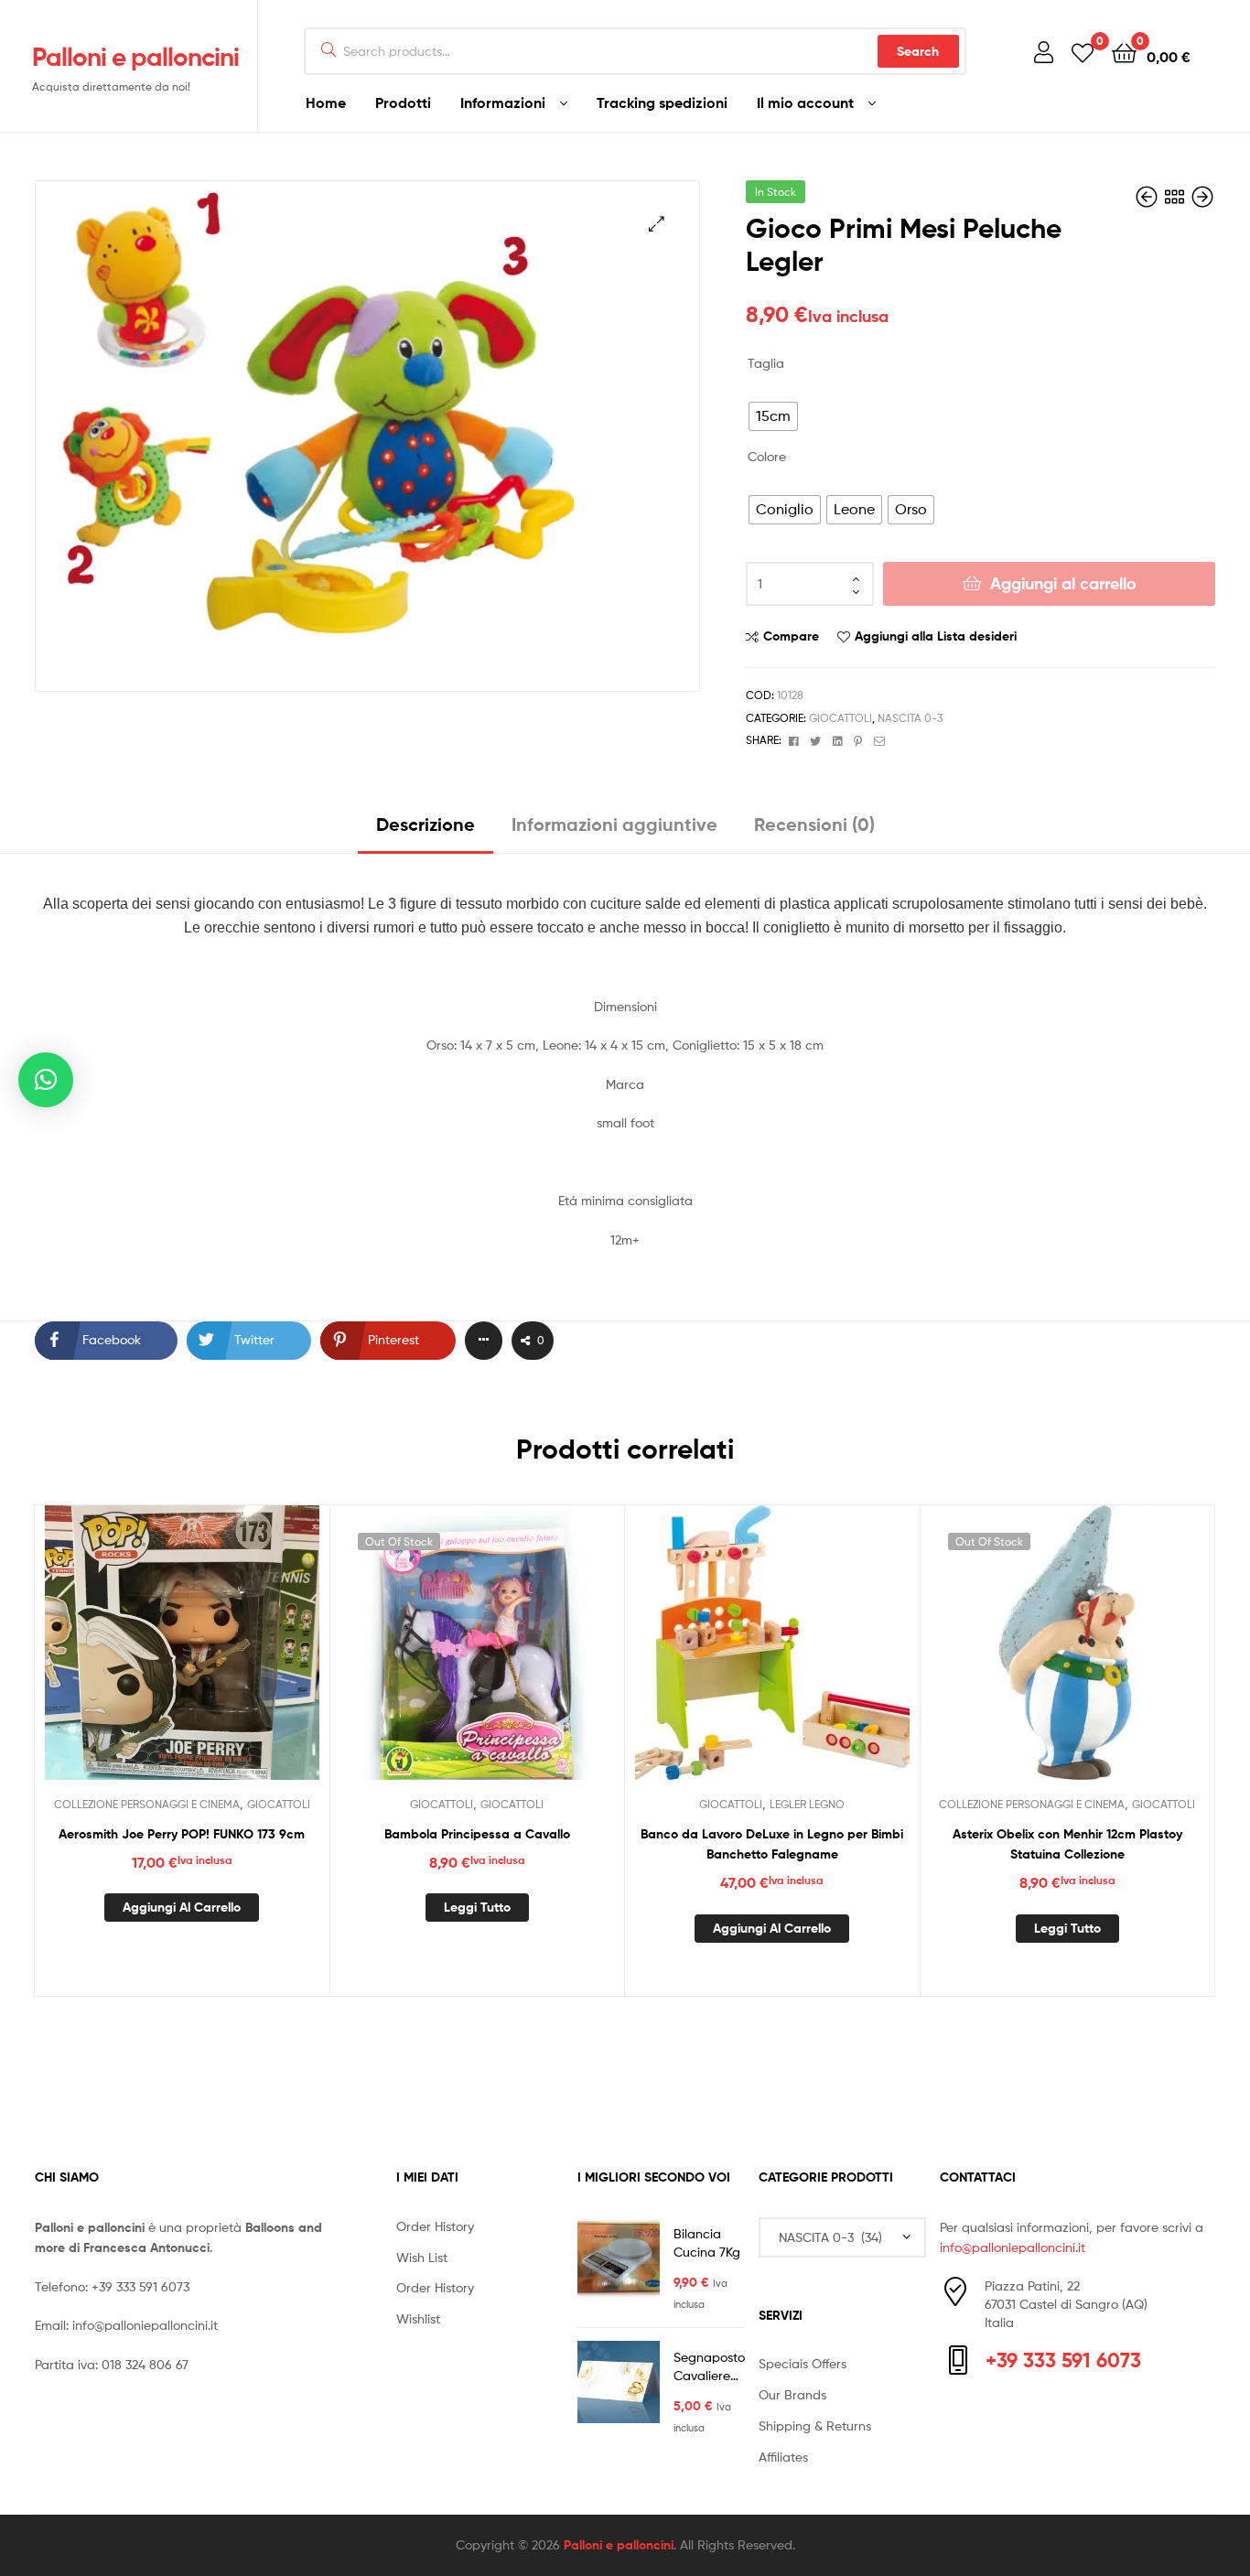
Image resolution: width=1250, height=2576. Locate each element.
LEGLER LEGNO (807, 1804)
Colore (767, 456)
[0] (1083, 52)
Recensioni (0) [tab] (814, 824)
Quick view (226, 1656)
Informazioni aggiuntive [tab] (614, 824)
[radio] (773, 416)
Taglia (766, 363)
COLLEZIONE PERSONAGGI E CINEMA (147, 1804)
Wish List (422, 2257)
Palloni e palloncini (135, 57)
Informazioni (503, 102)
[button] (657, 224)
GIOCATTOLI (841, 718)
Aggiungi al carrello (1063, 583)
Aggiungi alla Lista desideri (936, 636)
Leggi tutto (477, 1907)
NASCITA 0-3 (910, 718)
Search (918, 51)
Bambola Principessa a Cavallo (477, 1834)
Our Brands (792, 2394)
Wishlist (418, 2318)
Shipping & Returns (815, 2425)
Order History (435, 2226)
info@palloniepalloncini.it (145, 2325)
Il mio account (805, 102)
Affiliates (783, 2457)
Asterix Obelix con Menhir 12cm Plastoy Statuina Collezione (1067, 1844)
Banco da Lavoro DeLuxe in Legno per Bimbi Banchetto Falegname (772, 1844)
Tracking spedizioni (662, 102)
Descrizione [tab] (426, 824)
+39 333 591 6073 (140, 2286)
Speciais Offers (803, 2363)
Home (326, 102)
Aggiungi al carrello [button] (182, 1907)
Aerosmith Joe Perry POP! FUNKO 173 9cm (182, 1834)
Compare (791, 636)
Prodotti (403, 102)
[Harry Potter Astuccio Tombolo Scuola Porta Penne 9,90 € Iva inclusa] (1202, 197)
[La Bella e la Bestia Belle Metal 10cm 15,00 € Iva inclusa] (1148, 197)
